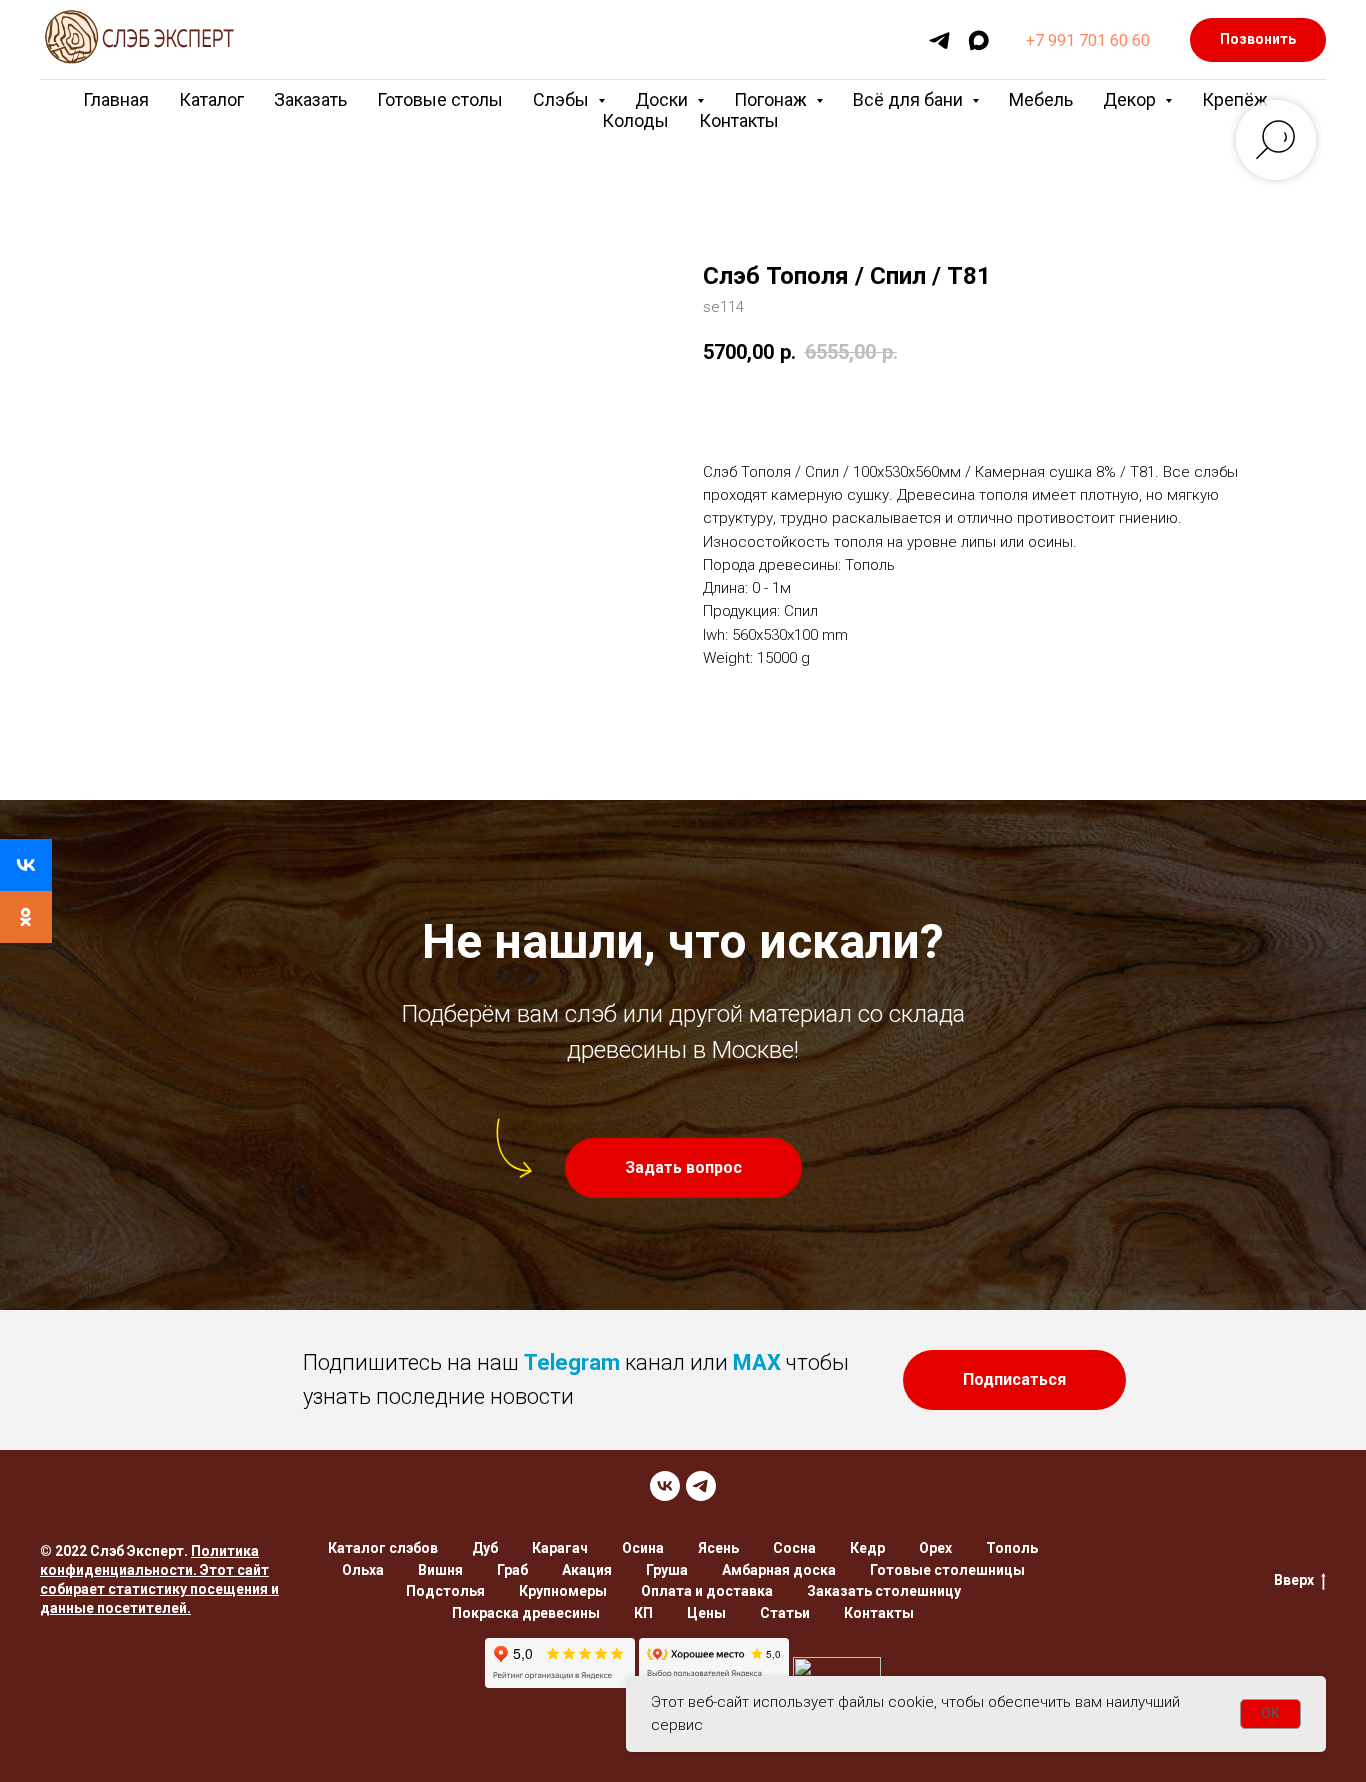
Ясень (718, 1548)
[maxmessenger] (978, 40)
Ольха (363, 1570)
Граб (512, 1570)
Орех (935, 1548)
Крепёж (1235, 99)
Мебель (1041, 99)
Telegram (572, 1362)
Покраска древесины (526, 1613)
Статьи (785, 1613)
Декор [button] (1131, 99)
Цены (706, 1613)
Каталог (211, 99)
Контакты (739, 120)
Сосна (794, 1548)
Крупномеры (563, 1591)
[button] (683, 1168)
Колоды (635, 120)
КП (643, 1613)
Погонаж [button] (772, 99)
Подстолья (445, 1591)
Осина (643, 1548)
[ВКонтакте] (26, 865)
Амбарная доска (779, 1570)
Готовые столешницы (947, 1570)
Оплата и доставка (707, 1591)
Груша (667, 1570)
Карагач (560, 1548)
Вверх (1294, 1580)
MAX (757, 1362)
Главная (116, 99)
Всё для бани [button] (910, 99)
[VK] (665, 1486)
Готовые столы (440, 99)
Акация (587, 1570)
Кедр (867, 1548)
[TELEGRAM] (701, 1486)
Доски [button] (663, 99)
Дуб (485, 1548)
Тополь (1012, 1548)
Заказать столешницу (884, 1591)
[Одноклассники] (26, 917)
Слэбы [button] (563, 99)
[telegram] (939, 40)
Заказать (310, 99)
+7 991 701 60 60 (1088, 40)
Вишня (440, 1570)
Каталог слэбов (383, 1548)
